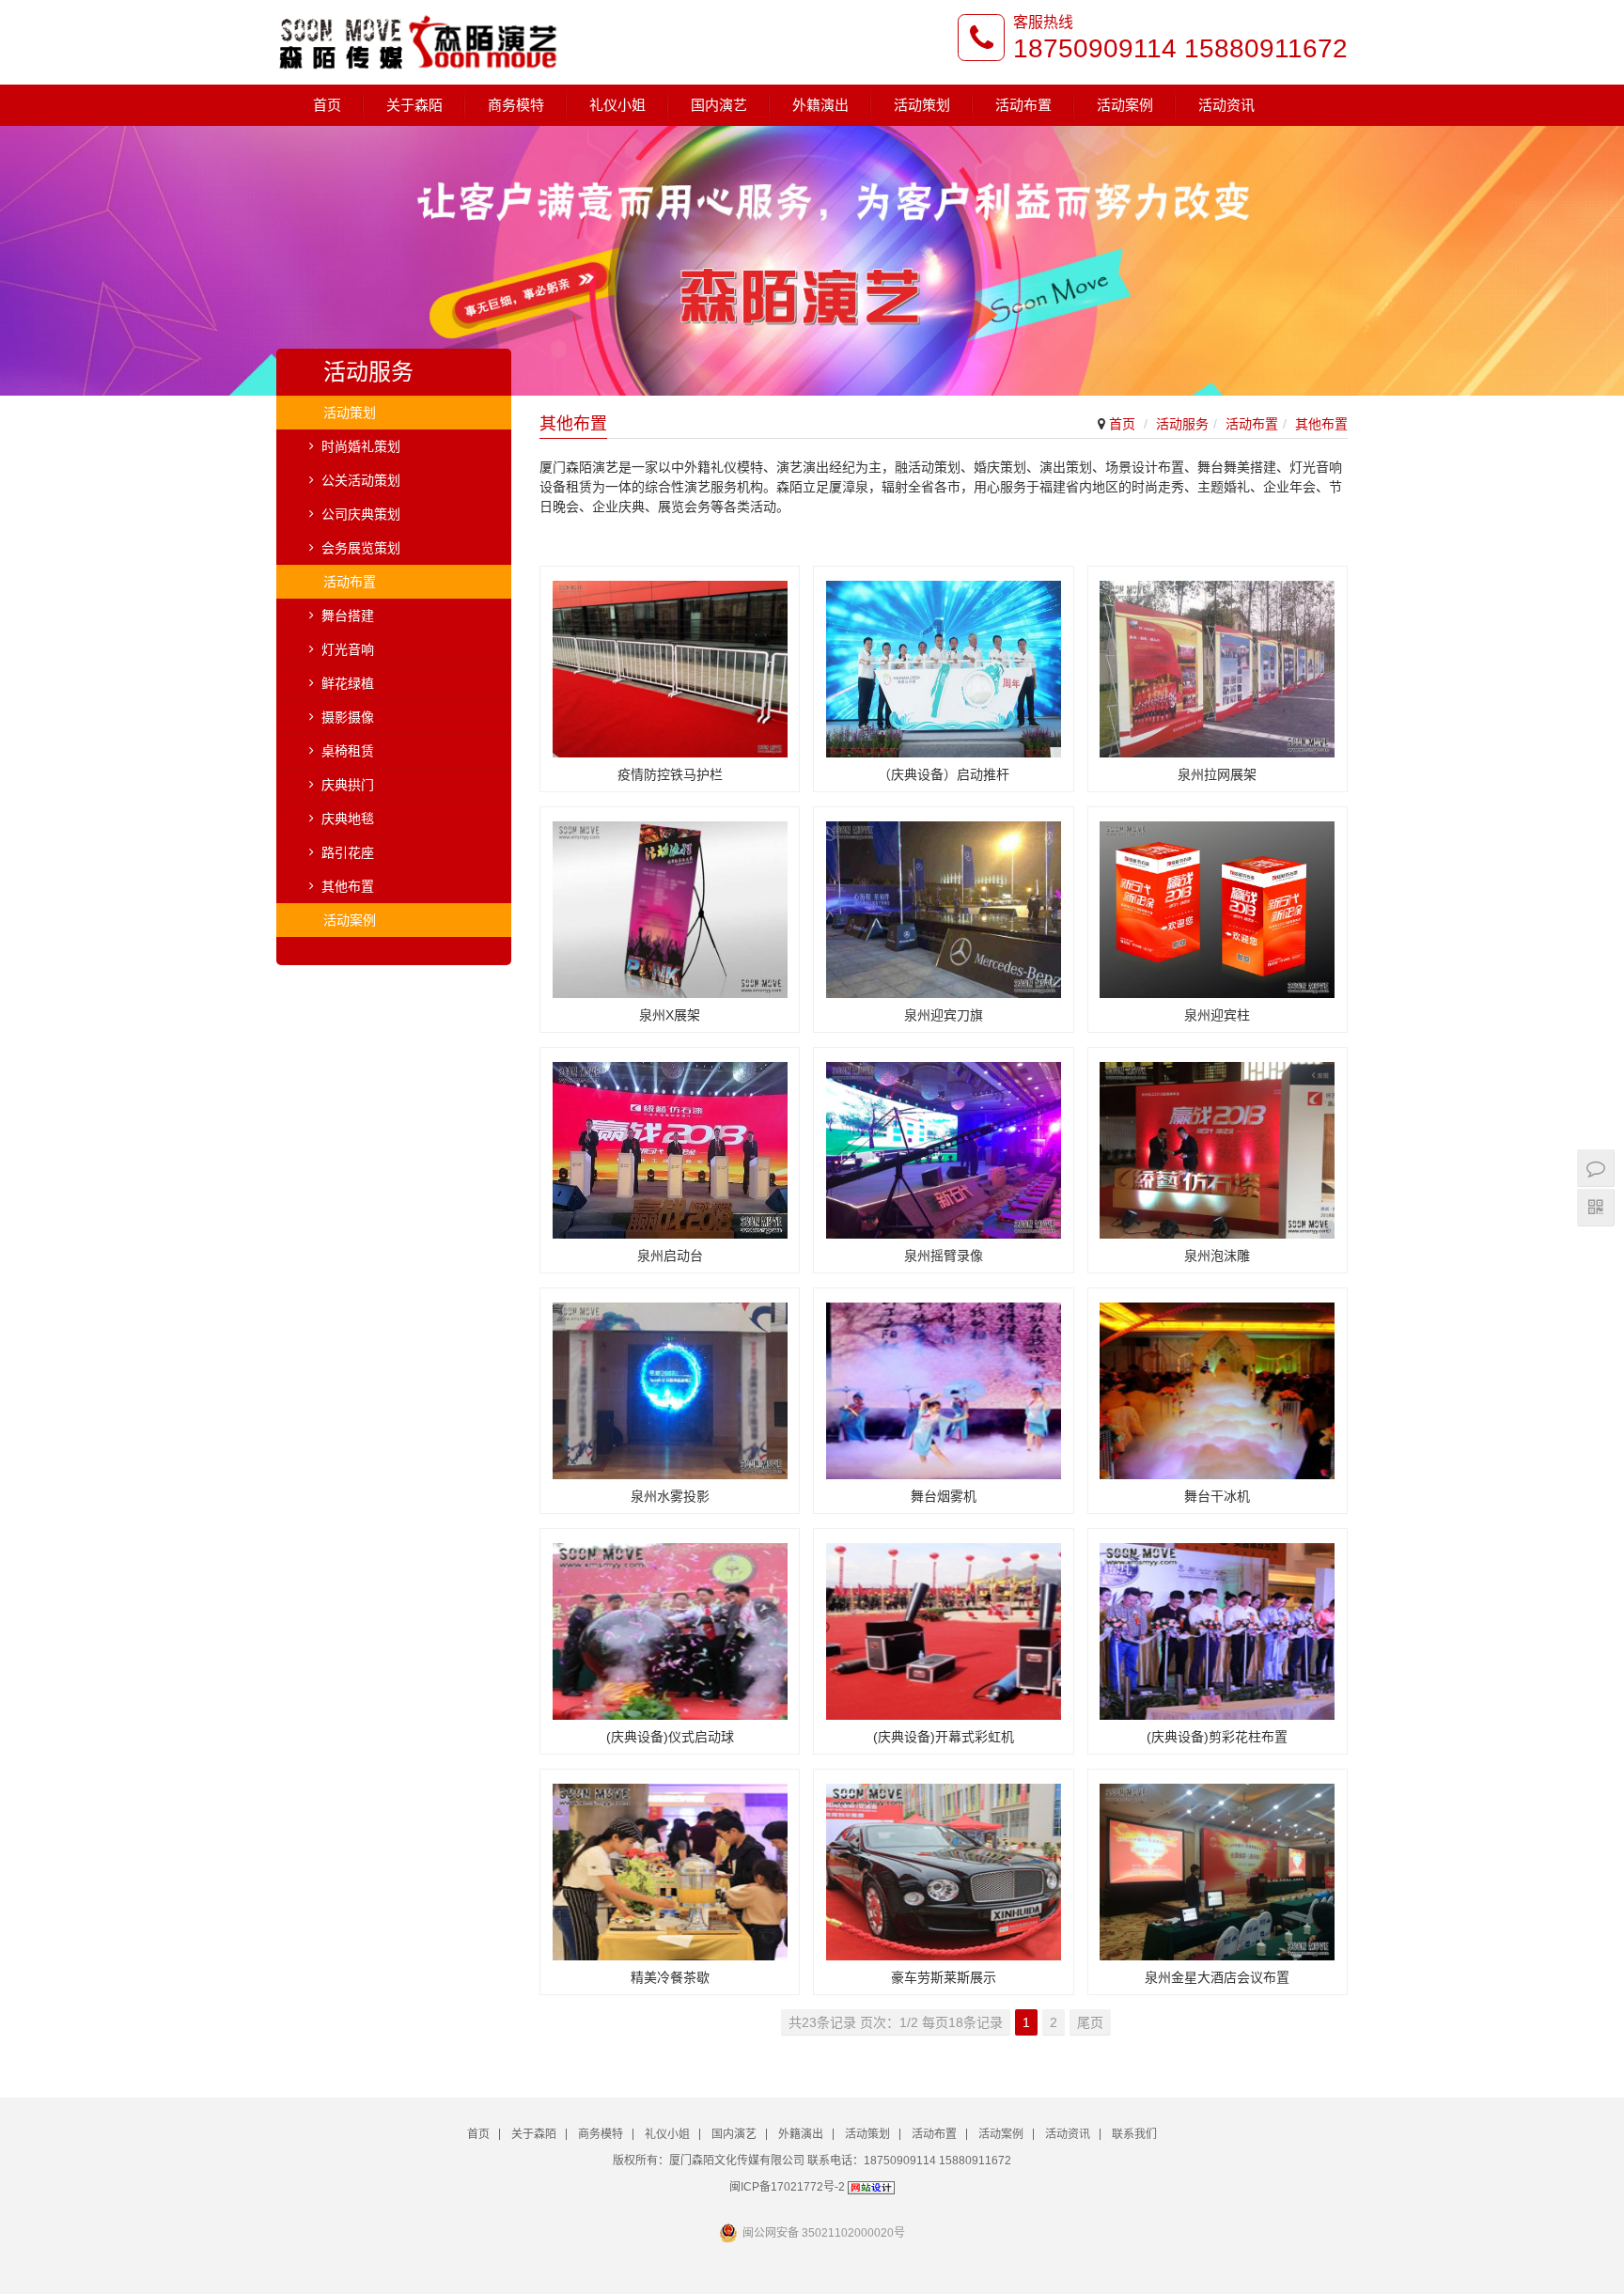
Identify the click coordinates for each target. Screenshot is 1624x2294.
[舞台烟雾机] (943, 1384)
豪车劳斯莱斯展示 (944, 1977)
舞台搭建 (348, 616)
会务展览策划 (361, 548)
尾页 (1090, 2022)
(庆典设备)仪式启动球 (670, 1737)
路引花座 (348, 852)
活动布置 (1023, 105)
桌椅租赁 (348, 751)
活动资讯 (1226, 105)
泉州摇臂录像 (944, 1256)
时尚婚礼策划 (361, 446)
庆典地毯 (348, 819)
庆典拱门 (348, 785)
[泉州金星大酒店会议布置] (1218, 1865)
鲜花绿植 (348, 683)
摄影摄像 (348, 717)
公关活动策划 (361, 480)
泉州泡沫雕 (1217, 1256)
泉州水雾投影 (670, 1496)
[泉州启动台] (670, 1143)
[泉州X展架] (670, 903)
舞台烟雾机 (944, 1496)
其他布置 (1321, 424)
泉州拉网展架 (1217, 774)
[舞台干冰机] (1218, 1384)
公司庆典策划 (361, 514)
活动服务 (1182, 424)
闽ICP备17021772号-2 (787, 2187)
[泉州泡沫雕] (1218, 1143)
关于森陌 (414, 105)
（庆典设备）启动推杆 (944, 774)
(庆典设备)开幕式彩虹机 (944, 1737)
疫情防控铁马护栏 (670, 774)
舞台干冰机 (1217, 1496)
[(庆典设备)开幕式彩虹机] (943, 1624)
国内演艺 (719, 105)
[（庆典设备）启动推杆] (943, 662)
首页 (327, 105)
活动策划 (922, 105)
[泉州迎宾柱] (1218, 903)
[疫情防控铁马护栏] (670, 662)
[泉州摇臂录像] (943, 1143)
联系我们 (1134, 2134)
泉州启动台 (670, 1256)
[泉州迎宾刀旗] (943, 903)
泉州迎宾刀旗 (944, 1015)
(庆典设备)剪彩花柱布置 (1217, 1737)
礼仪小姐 (617, 105)
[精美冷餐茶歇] (670, 1865)
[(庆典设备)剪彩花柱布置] (1218, 1624)
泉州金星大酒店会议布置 (1217, 1977)
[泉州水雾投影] (670, 1384)
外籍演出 (820, 105)
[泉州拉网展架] (1218, 662)
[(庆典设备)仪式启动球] (670, 1624)
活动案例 (1125, 105)
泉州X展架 (670, 1015)
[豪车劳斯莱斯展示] (943, 1865)
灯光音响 (348, 649)
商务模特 (516, 105)
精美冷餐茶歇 (670, 1977)
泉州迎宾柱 (1217, 1015)
